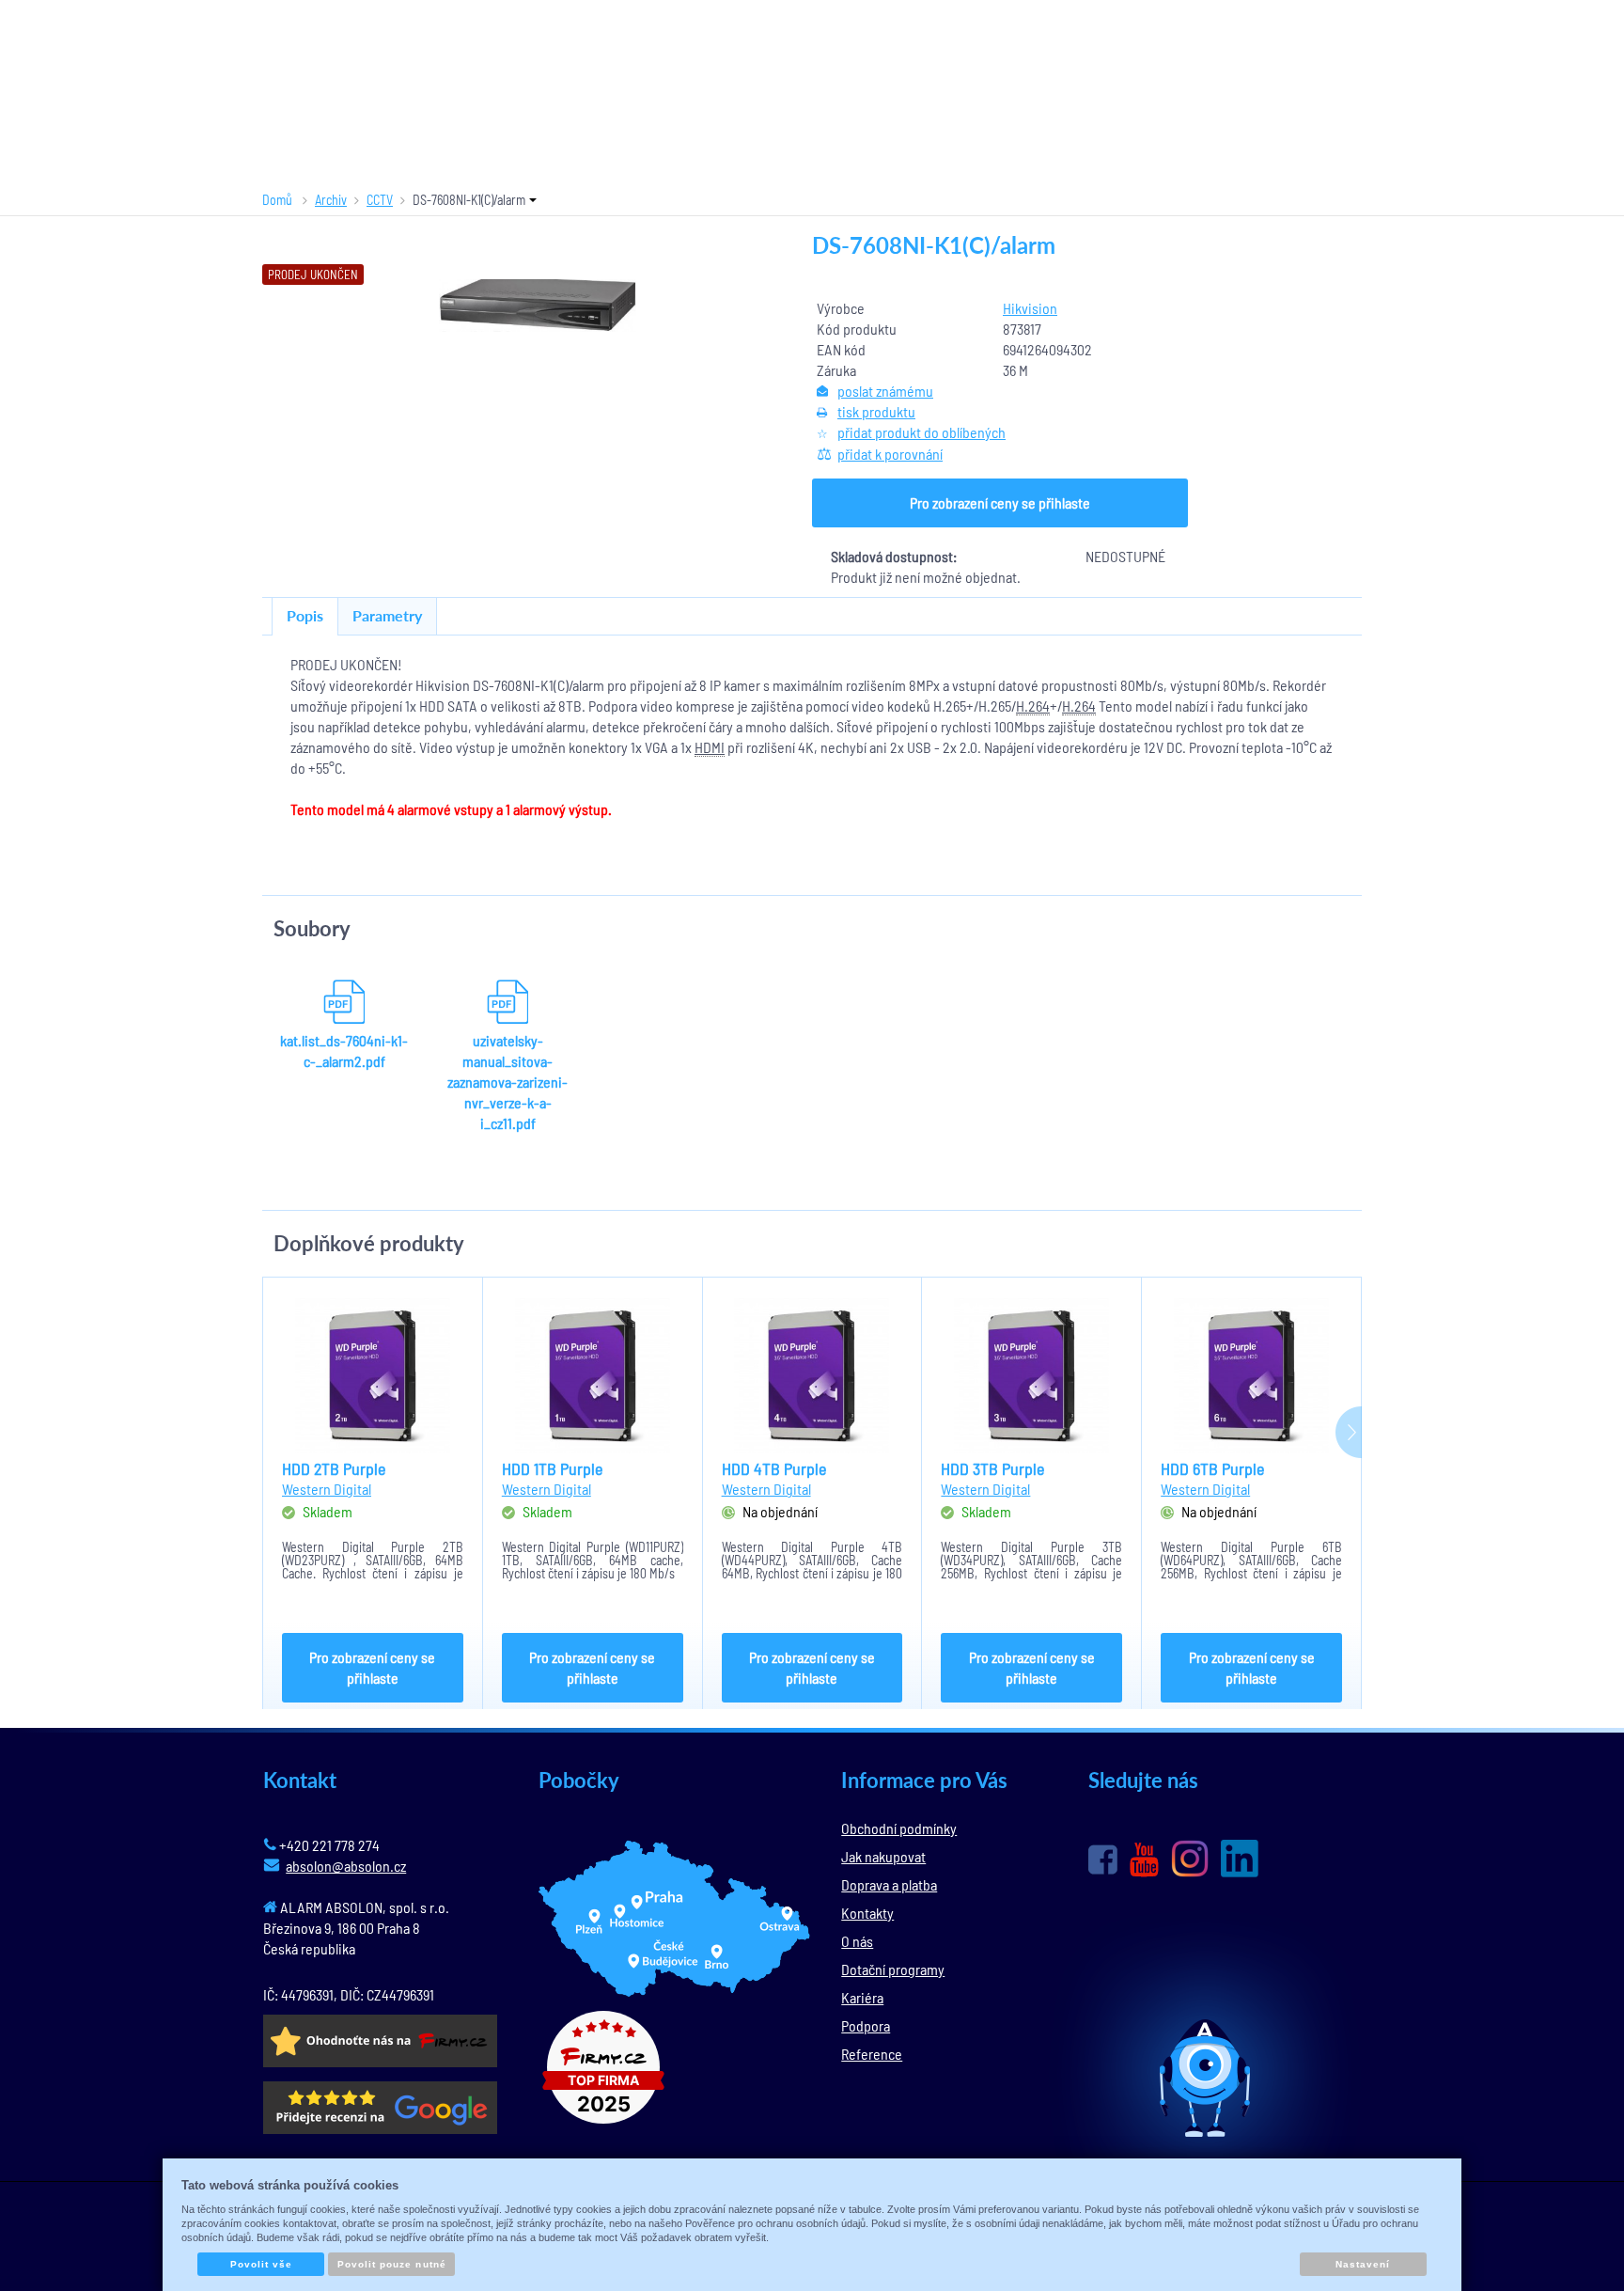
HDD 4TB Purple (774, 1468)
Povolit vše (261, 2264)
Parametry (387, 615)
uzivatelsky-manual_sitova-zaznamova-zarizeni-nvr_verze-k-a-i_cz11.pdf (507, 1082)
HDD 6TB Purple (1212, 1468)
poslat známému (885, 391)
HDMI (710, 747)
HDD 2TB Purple (334, 1468)
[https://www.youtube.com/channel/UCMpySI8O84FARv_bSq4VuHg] (1144, 1860)
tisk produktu (876, 411)
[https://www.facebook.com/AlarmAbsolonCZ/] (1103, 1859)
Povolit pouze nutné (392, 2264)
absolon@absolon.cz (346, 1866)
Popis (305, 615)
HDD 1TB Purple (552, 1468)
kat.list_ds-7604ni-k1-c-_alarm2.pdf (344, 1051)
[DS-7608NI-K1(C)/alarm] (538, 306)
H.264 (1033, 706)
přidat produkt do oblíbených (921, 432)
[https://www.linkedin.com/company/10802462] (1240, 1859)
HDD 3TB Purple (992, 1468)
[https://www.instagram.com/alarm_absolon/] (1190, 1859)
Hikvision (1030, 308)
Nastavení (1363, 2264)
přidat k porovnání (890, 454)
